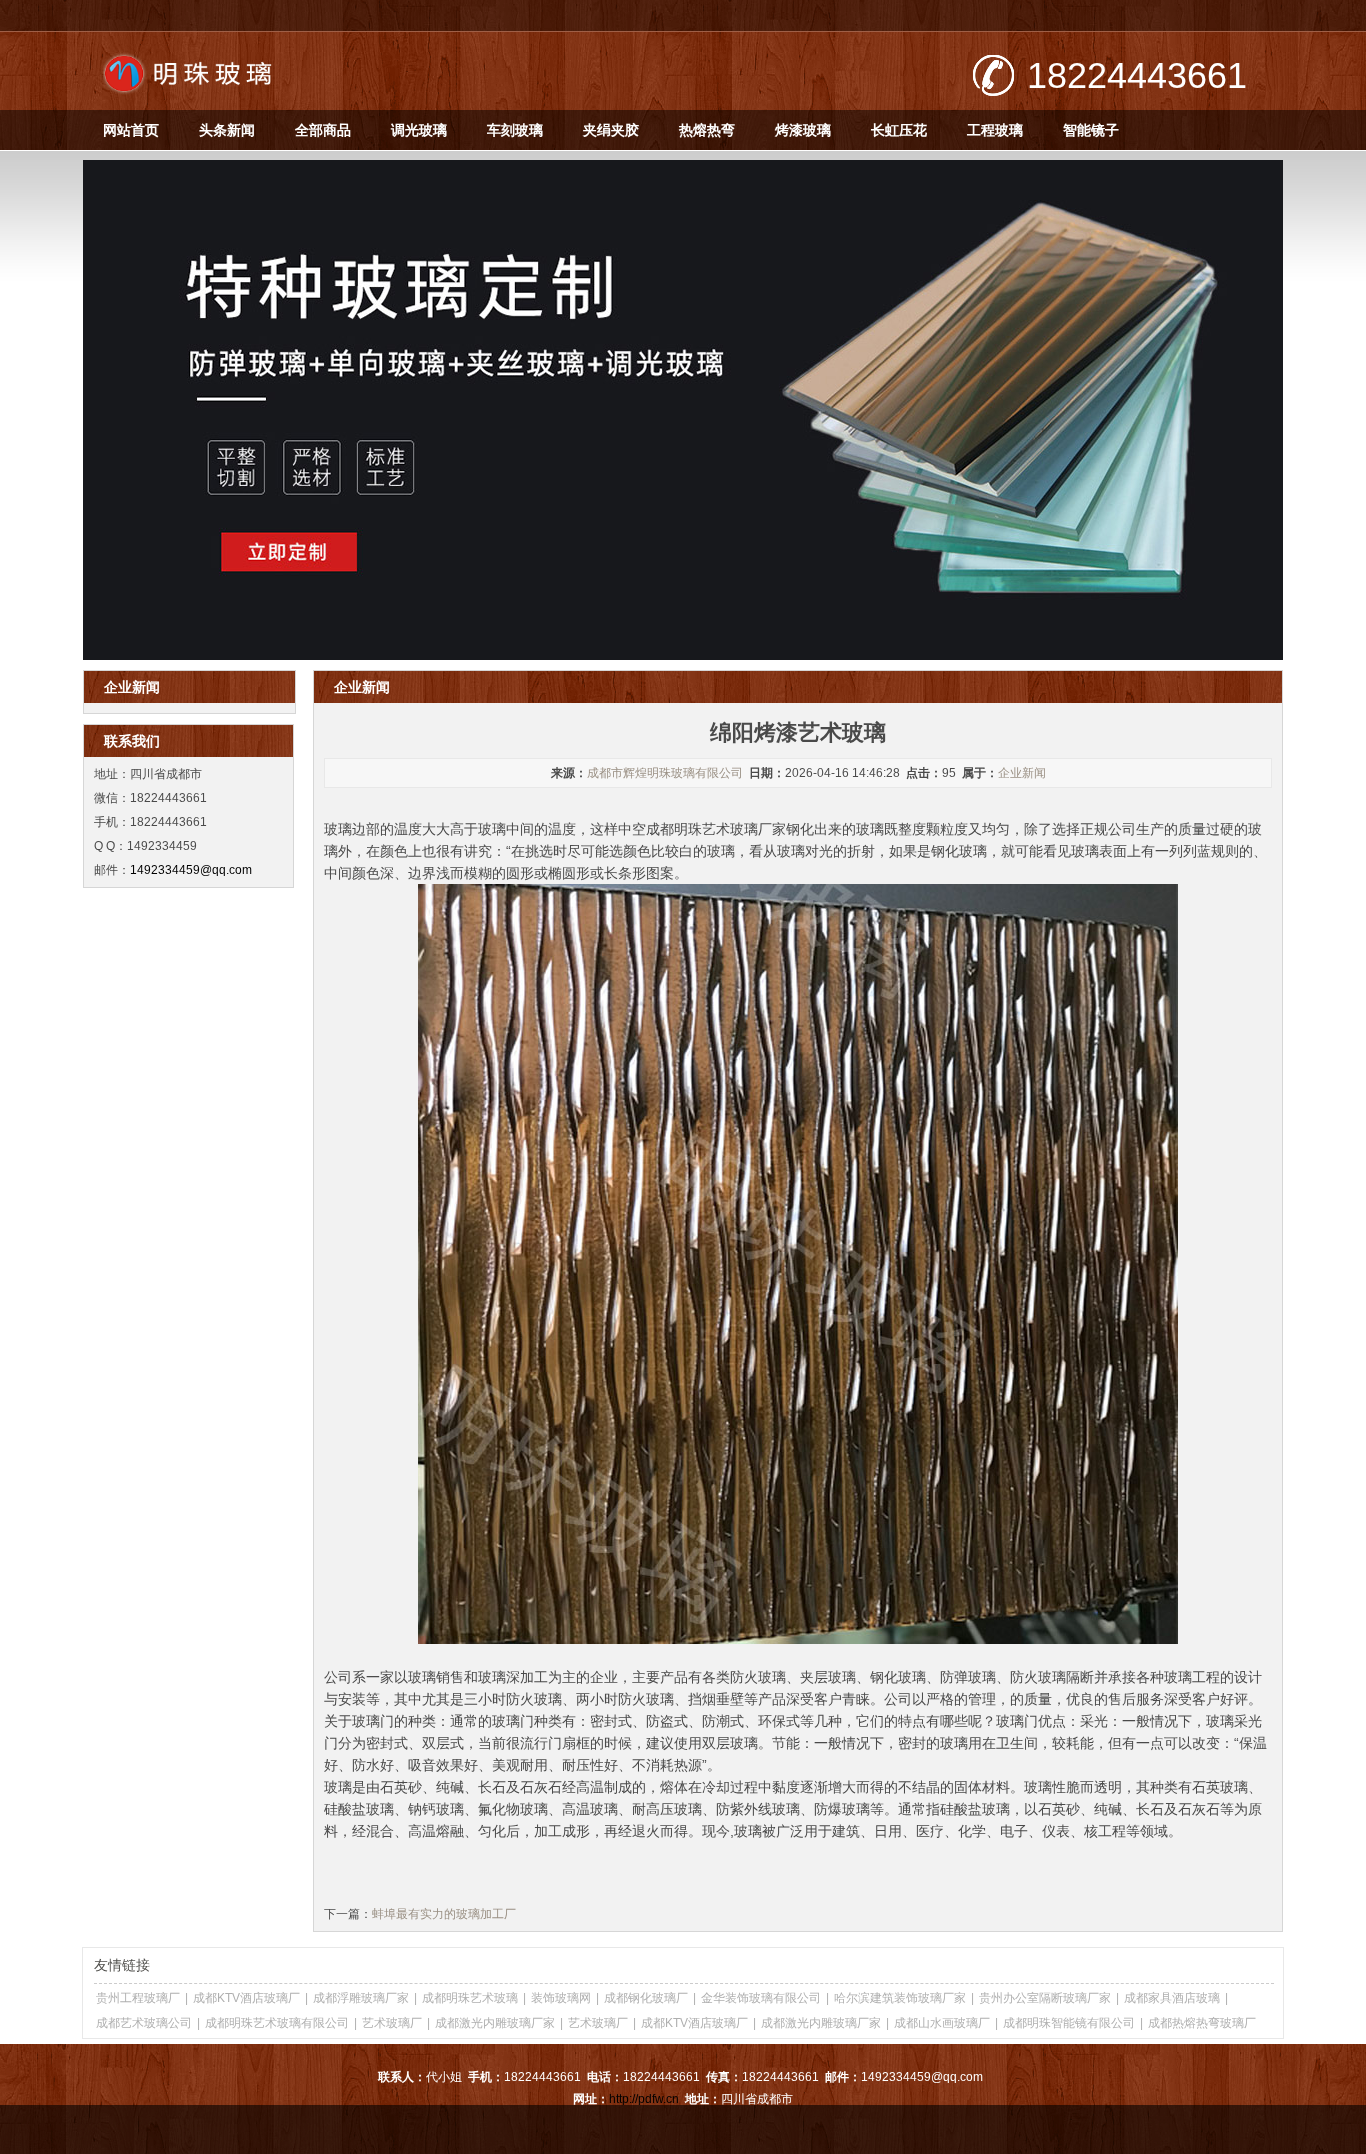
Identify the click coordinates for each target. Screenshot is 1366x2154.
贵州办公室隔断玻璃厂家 (1045, 1998)
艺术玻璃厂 (392, 2023)
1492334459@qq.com (191, 870)
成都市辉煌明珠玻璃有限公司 (665, 773)
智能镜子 (1091, 130)
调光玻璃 (419, 130)
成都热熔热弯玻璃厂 (1202, 2023)
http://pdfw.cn (644, 2099)
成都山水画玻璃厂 (942, 2023)
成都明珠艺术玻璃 (470, 1998)
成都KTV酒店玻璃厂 (246, 1998)
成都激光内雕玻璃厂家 (495, 2023)
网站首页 (131, 130)
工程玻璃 (995, 130)
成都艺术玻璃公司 (144, 2023)
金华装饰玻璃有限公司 (761, 1998)
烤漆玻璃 (803, 130)
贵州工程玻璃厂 (138, 1998)
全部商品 (323, 130)
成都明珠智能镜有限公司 (1069, 2023)
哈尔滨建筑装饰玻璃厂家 (900, 1998)
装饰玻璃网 (561, 1998)
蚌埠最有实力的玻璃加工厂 (444, 1914)
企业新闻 (1022, 773)
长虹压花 (899, 130)
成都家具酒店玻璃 (1172, 1998)
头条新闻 (227, 130)
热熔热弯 (707, 130)
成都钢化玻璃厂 (646, 1998)
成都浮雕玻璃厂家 (361, 1998)
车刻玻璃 (515, 130)
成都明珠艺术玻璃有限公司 (277, 2023)
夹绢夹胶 (611, 130)
